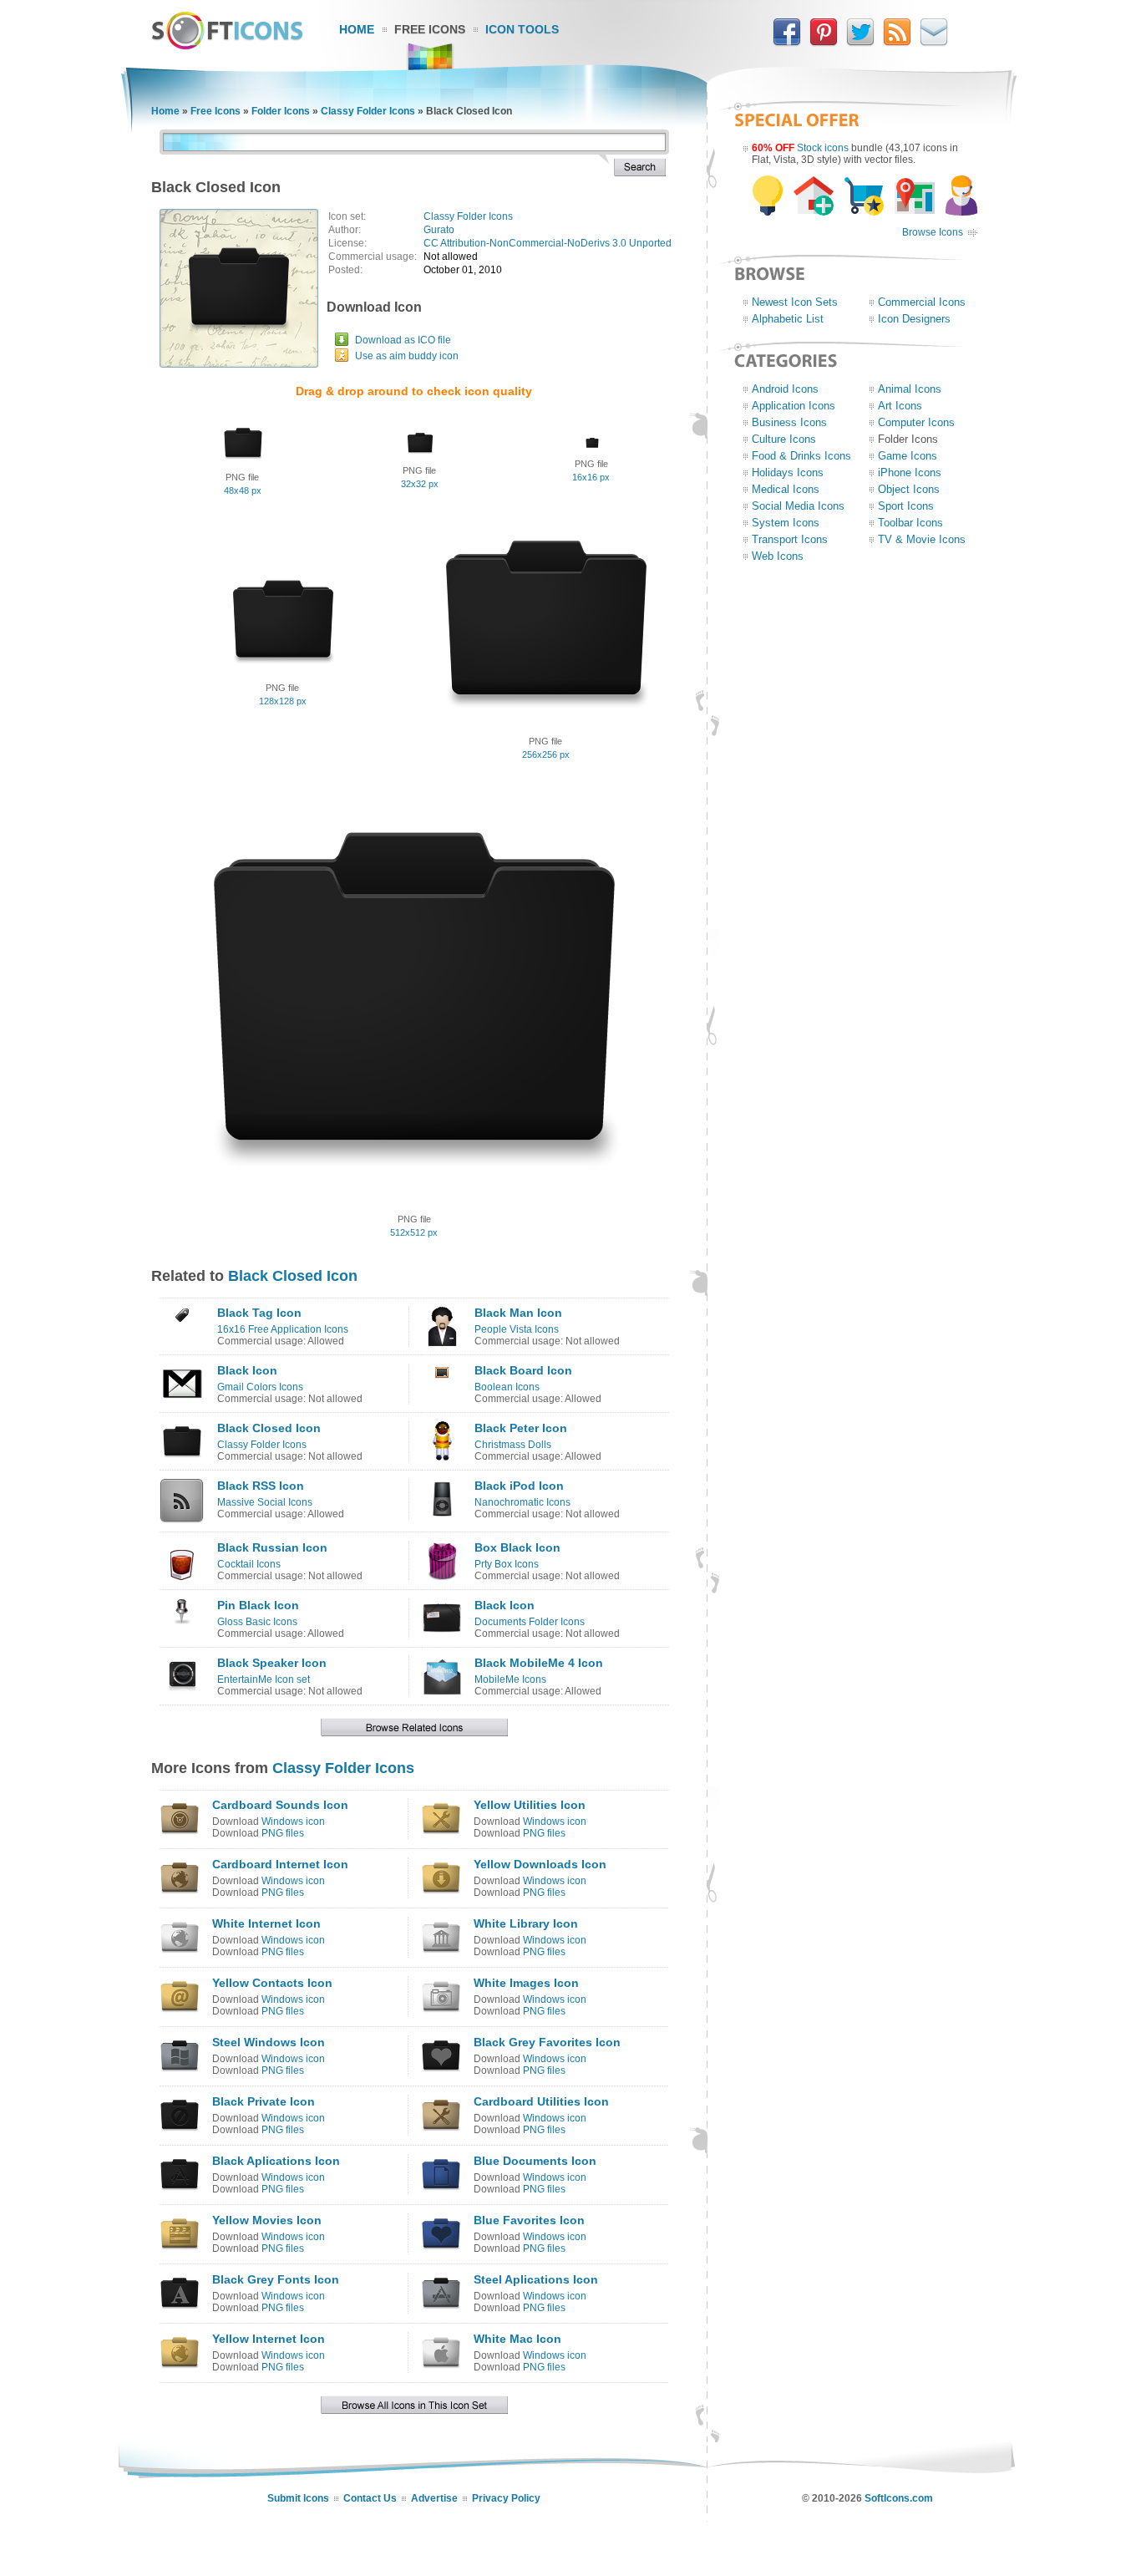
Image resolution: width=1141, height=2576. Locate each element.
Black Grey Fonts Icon (276, 2279)
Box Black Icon (517, 1547)
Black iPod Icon (519, 1486)
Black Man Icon (518, 1313)
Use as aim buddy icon (407, 356)
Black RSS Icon (261, 1486)
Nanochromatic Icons (522, 1502)
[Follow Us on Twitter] (860, 43)
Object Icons (909, 489)
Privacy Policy (506, 2498)
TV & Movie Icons (922, 539)
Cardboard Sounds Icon (280, 1805)
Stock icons (823, 148)
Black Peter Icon (521, 1428)
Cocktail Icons (249, 1564)
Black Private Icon (264, 2101)
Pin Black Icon (258, 1605)
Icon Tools (522, 29)
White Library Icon (526, 1923)
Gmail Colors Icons (260, 1387)
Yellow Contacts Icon (272, 1983)
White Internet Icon (266, 1923)
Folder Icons (281, 111)
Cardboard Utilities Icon (541, 2101)
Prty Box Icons (507, 1564)
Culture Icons (784, 439)
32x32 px (420, 484)
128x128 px (283, 701)
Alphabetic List (788, 319)
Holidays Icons (788, 473)
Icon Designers (914, 319)
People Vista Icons (517, 1329)
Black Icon (247, 1370)
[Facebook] (787, 43)
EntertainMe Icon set (264, 1679)
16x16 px (591, 477)
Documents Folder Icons (530, 1622)
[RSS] (897, 43)
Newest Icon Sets (795, 302)
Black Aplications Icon (276, 2161)
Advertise (434, 2498)
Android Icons (785, 389)
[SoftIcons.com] (227, 46)
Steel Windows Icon (269, 2042)
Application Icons (794, 406)
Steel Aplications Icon (536, 2279)
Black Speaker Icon (272, 1663)
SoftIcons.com (899, 2498)
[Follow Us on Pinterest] (824, 43)
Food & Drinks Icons (801, 456)
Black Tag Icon (259, 1313)
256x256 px (546, 755)
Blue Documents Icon (535, 2161)
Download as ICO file (403, 340)
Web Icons (778, 556)
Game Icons (908, 456)
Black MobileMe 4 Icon (539, 1663)
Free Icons (430, 29)
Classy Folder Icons (368, 111)
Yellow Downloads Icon (540, 1864)
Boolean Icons (507, 1387)
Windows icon (293, 1821)
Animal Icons (910, 389)
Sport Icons (906, 506)
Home (357, 29)
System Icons (786, 523)
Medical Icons (786, 489)
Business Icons (789, 422)
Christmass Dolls (513, 1445)
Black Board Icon (523, 1370)
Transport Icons (790, 539)
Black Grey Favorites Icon (547, 2042)
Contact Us (370, 2498)
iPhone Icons (910, 473)
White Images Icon (526, 1983)
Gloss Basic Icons (257, 1622)
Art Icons (900, 406)
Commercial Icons (922, 302)
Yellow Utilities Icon (530, 1805)
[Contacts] (934, 43)
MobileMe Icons (510, 1679)
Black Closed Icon (293, 1276)
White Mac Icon (517, 2339)
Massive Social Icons (265, 1502)
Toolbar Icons (910, 523)
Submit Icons (298, 2498)
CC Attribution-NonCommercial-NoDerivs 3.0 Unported (548, 243)
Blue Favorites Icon (529, 2220)
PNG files (283, 1833)
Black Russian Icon (272, 1547)
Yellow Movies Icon (267, 2220)
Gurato (439, 230)
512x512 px (414, 1232)
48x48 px (243, 490)
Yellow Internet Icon (269, 2339)
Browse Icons (933, 232)
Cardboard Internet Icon (280, 1864)
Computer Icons (916, 422)
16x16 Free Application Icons (283, 1329)
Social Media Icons (798, 506)
